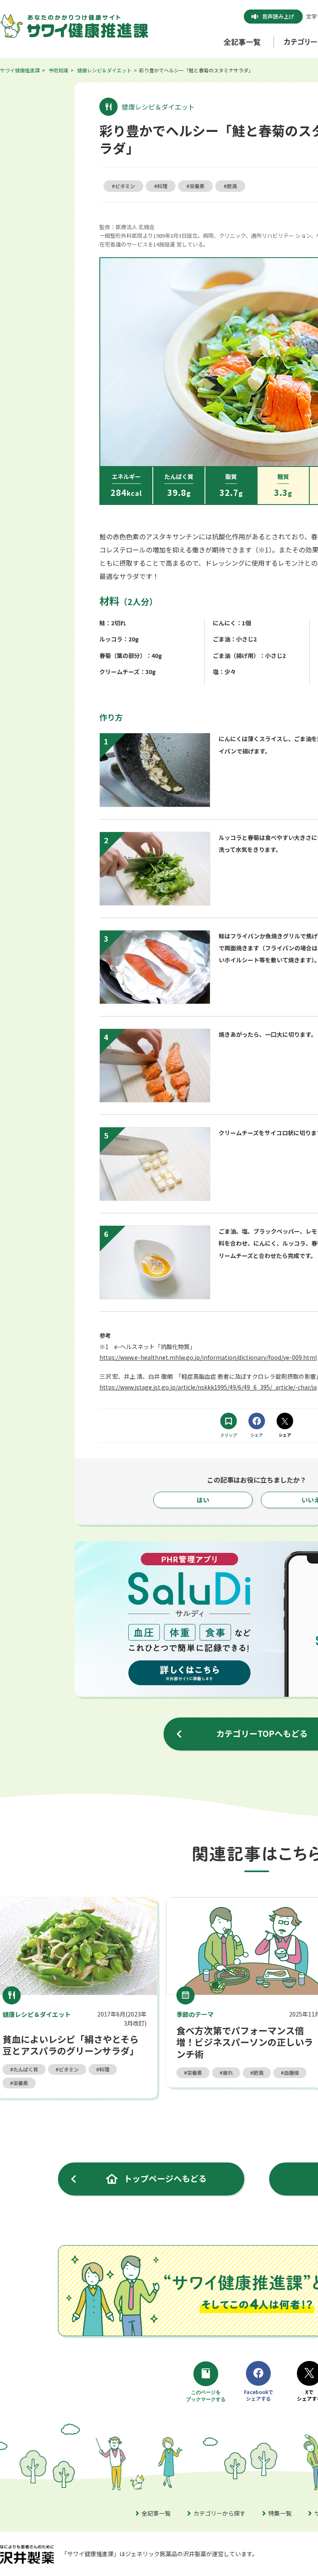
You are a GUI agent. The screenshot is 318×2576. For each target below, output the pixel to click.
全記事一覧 (156, 2513)
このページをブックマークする (207, 2397)
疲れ (228, 2073)
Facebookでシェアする (258, 2395)
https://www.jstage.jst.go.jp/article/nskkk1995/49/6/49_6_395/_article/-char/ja (208, 1387)
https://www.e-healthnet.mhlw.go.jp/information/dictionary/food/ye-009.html (208, 1357)
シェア (257, 1435)
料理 (104, 2069)
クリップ (229, 1435)
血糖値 (291, 2073)
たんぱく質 (26, 2069)
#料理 (161, 186)
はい (203, 1500)
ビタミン (69, 2069)
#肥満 (230, 186)
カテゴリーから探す (219, 2513)
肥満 (258, 2073)
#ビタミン (123, 186)
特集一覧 (280, 2513)
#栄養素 (195, 186)
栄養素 (21, 2083)
